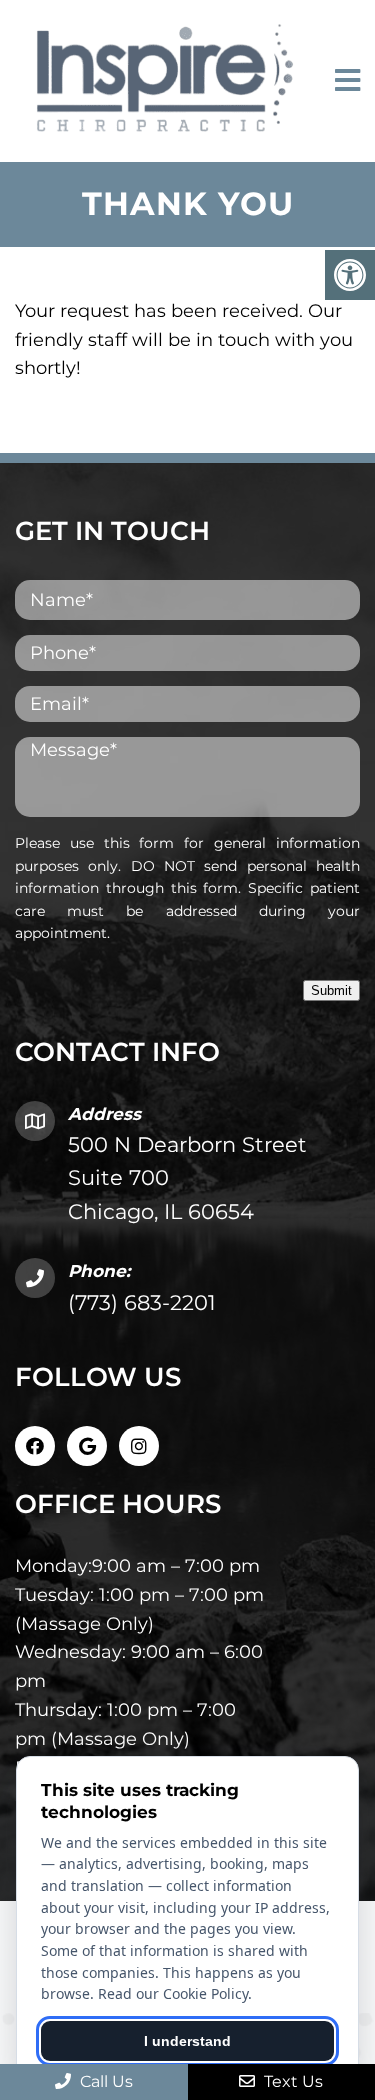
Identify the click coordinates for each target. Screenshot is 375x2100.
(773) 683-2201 (142, 1302)
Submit (331, 990)
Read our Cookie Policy (173, 1993)
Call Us (104, 2081)
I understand (187, 2041)
